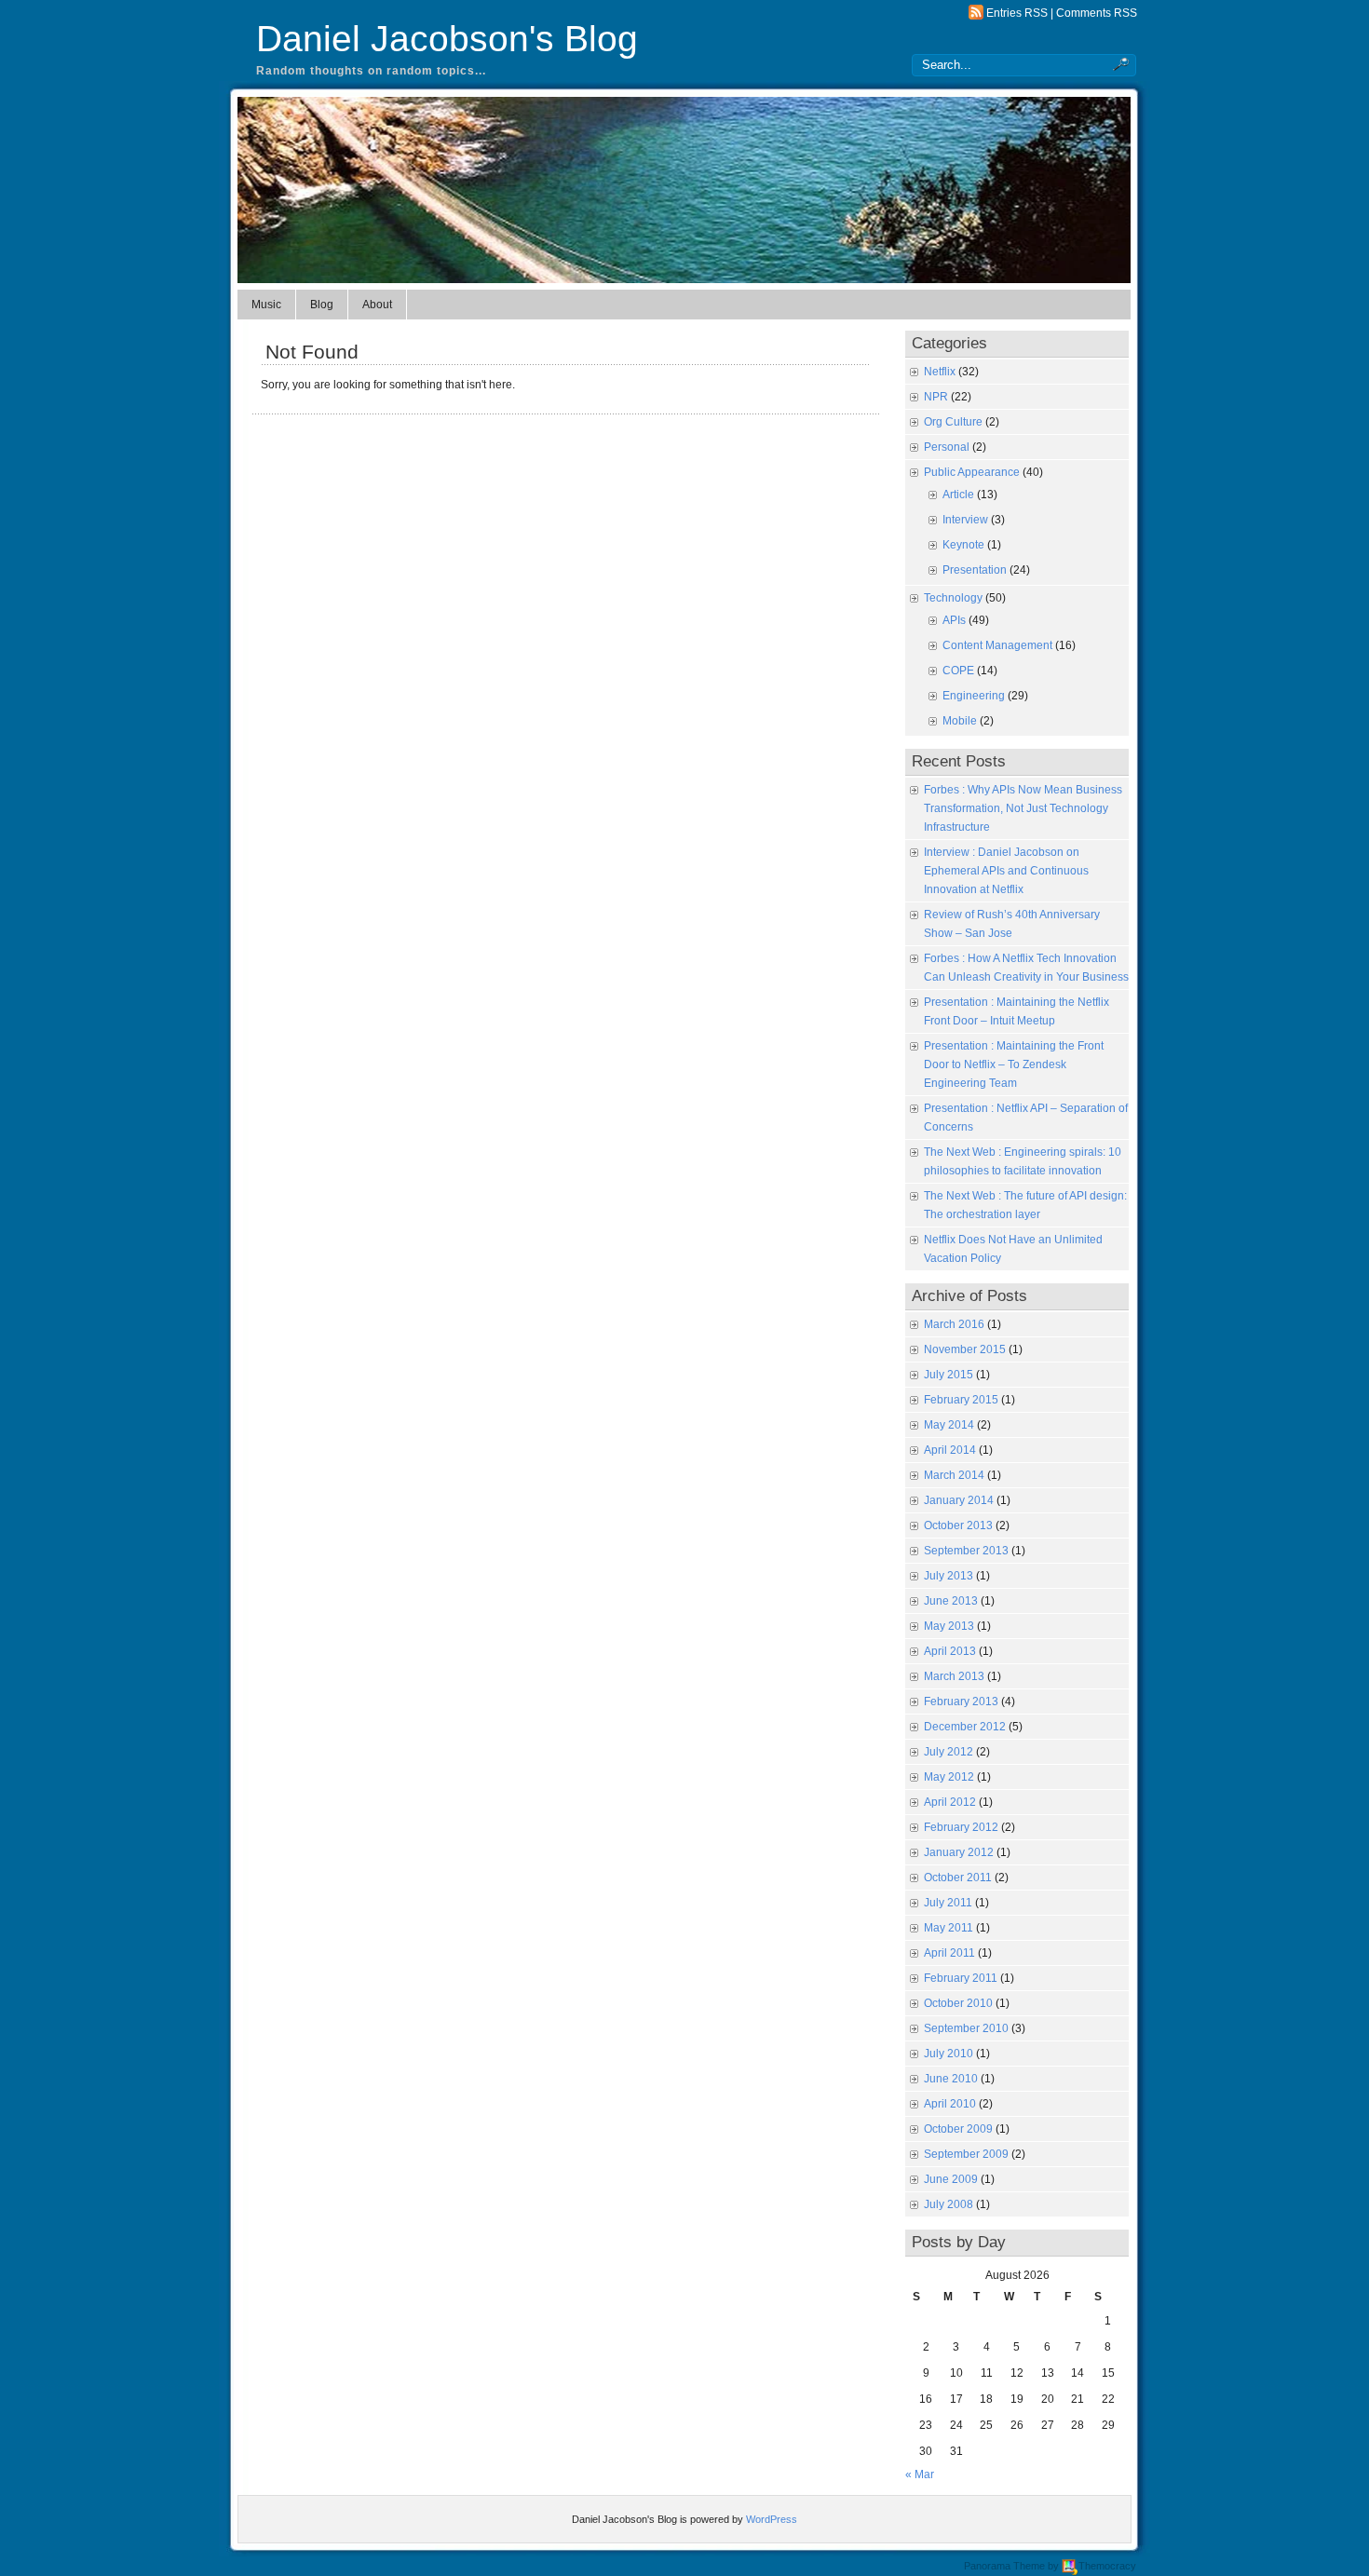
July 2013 (949, 1576)
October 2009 (958, 2129)
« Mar (920, 2474)
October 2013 (958, 1525)
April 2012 (950, 1802)
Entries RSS (1017, 13)
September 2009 (966, 2154)
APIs (954, 620)
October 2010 (958, 2003)
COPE (958, 671)
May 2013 (949, 1626)
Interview (965, 520)
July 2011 (948, 1903)
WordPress (772, 2519)
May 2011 (949, 1928)
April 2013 (950, 1651)
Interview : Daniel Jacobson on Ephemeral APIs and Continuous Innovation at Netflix (1006, 871)
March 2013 (954, 1676)
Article (958, 495)
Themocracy (1107, 2566)
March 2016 (954, 1324)
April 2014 (950, 1450)
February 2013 (961, 1702)
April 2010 (950, 2104)
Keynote (963, 545)
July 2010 (949, 2054)
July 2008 (949, 2204)
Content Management (997, 645)
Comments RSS (1097, 13)
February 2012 (961, 1827)
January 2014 (959, 1500)
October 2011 (958, 1878)
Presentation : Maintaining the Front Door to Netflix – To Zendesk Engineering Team (1014, 1064)
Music (266, 305)
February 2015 (961, 1400)
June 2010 (951, 2079)
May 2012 (949, 1777)
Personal (947, 447)
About (377, 305)
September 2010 (966, 2028)
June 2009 (951, 2179)
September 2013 (966, 1551)
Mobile (960, 721)
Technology (953, 598)
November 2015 (965, 1349)
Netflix (940, 372)
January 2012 (959, 1852)
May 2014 (949, 1425)
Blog (322, 305)
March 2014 (954, 1475)
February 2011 (961, 1978)
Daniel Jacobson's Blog (447, 39)
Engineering (974, 696)
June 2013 (951, 1601)
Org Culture (953, 422)
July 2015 (949, 1375)
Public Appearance (972, 472)
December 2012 (965, 1727)
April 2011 (949, 1953)
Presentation (975, 570)
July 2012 (949, 1752)
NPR (936, 397)
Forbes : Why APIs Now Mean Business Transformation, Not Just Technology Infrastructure (1023, 808)
